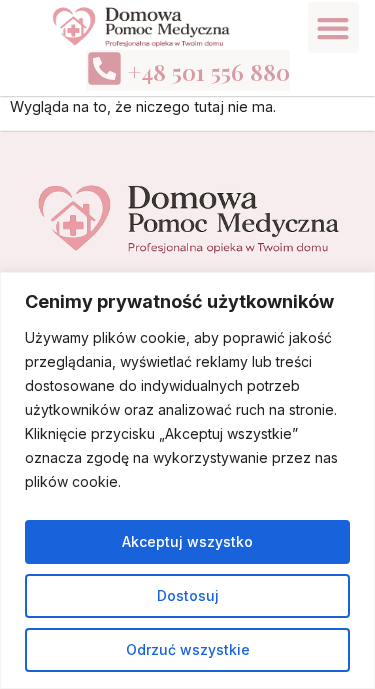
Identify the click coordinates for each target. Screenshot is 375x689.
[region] (187, 480)
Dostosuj (188, 595)
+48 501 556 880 (209, 71)
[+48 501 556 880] (104, 68)
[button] (333, 27)
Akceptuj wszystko (187, 541)
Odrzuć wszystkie (188, 649)
